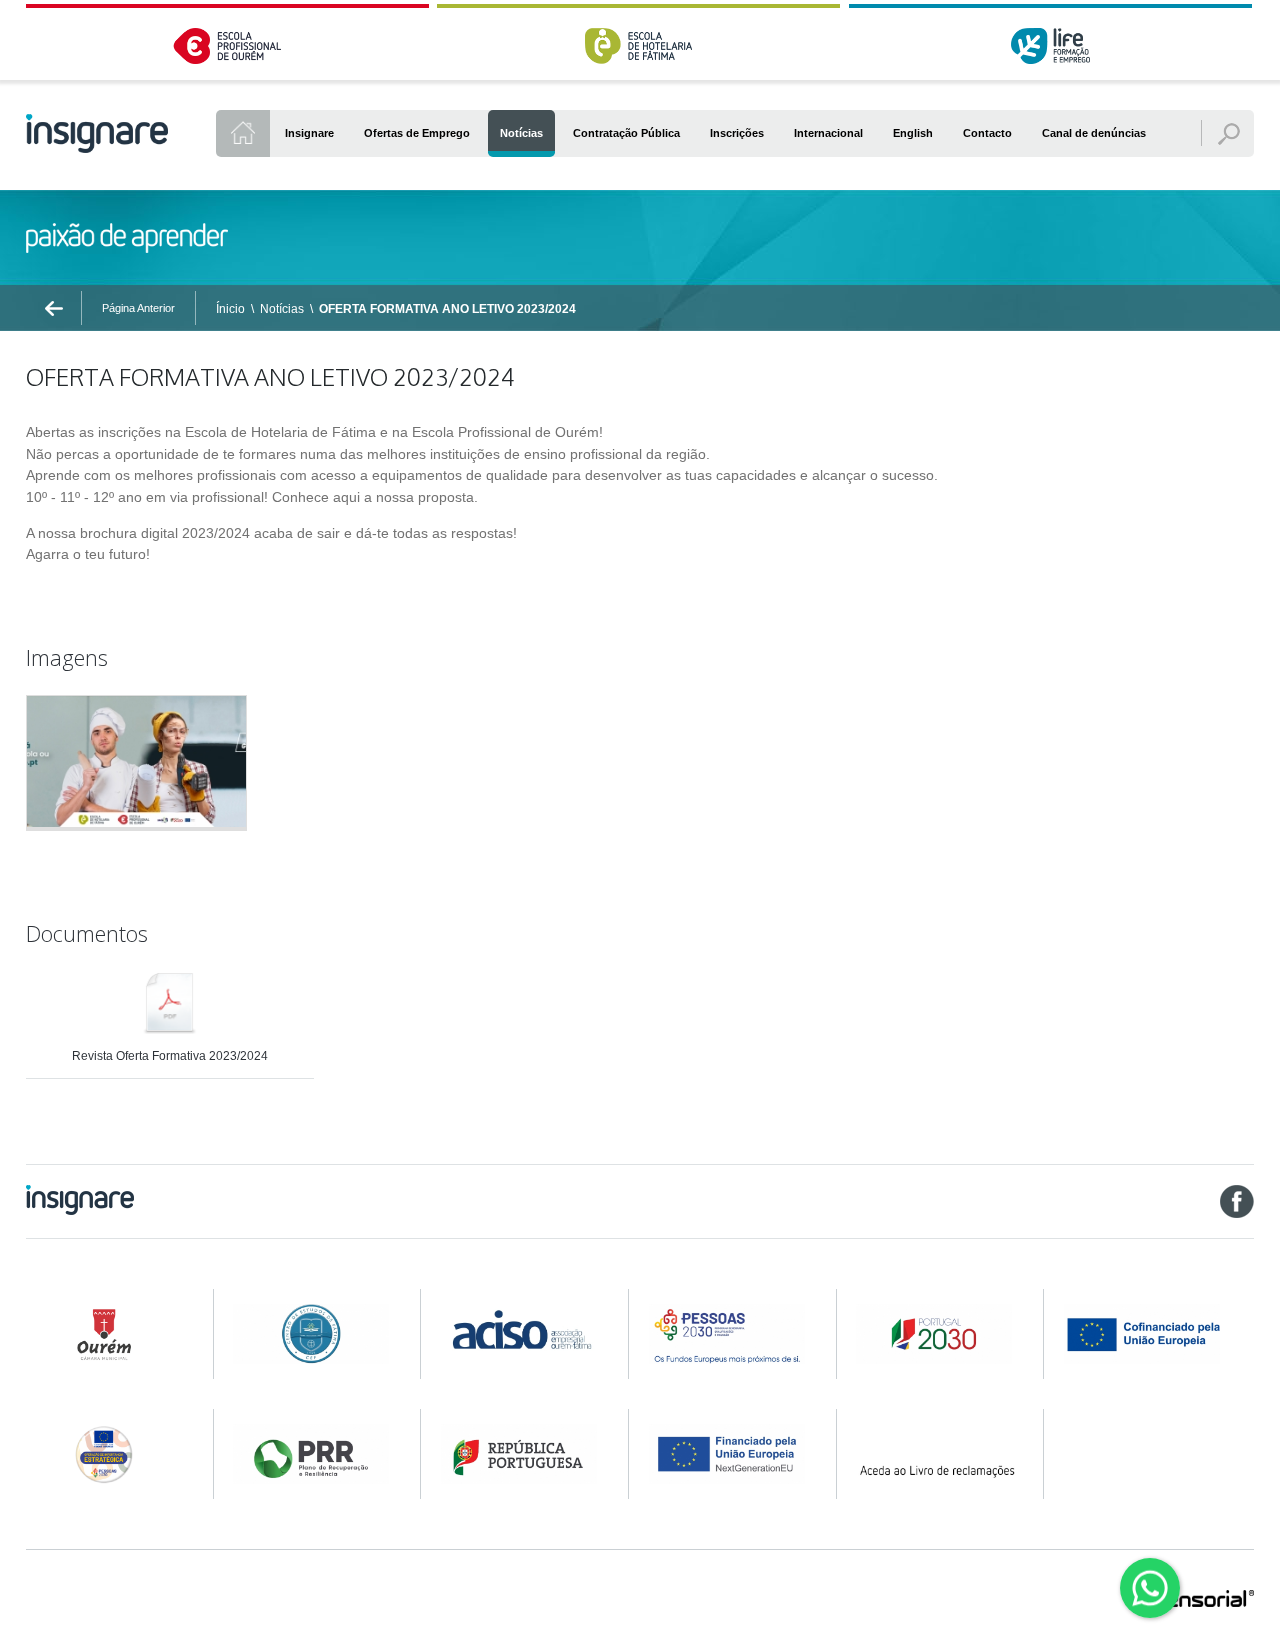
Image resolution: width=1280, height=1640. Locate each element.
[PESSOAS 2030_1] (730, 1334)
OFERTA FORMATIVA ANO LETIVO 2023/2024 (447, 309)
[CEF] (314, 1334)
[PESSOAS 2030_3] (1158, 1334)
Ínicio (230, 309)
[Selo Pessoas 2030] (107, 1454)
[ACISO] (522, 1327)
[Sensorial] (1204, 1600)
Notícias (282, 309)
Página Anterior (138, 308)
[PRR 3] (730, 1454)
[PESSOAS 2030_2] (937, 1334)
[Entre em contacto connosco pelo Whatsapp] (1150, 1588)
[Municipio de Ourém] (107, 1334)
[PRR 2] (522, 1454)
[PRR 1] (314, 1454)
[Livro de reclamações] (937, 1453)
